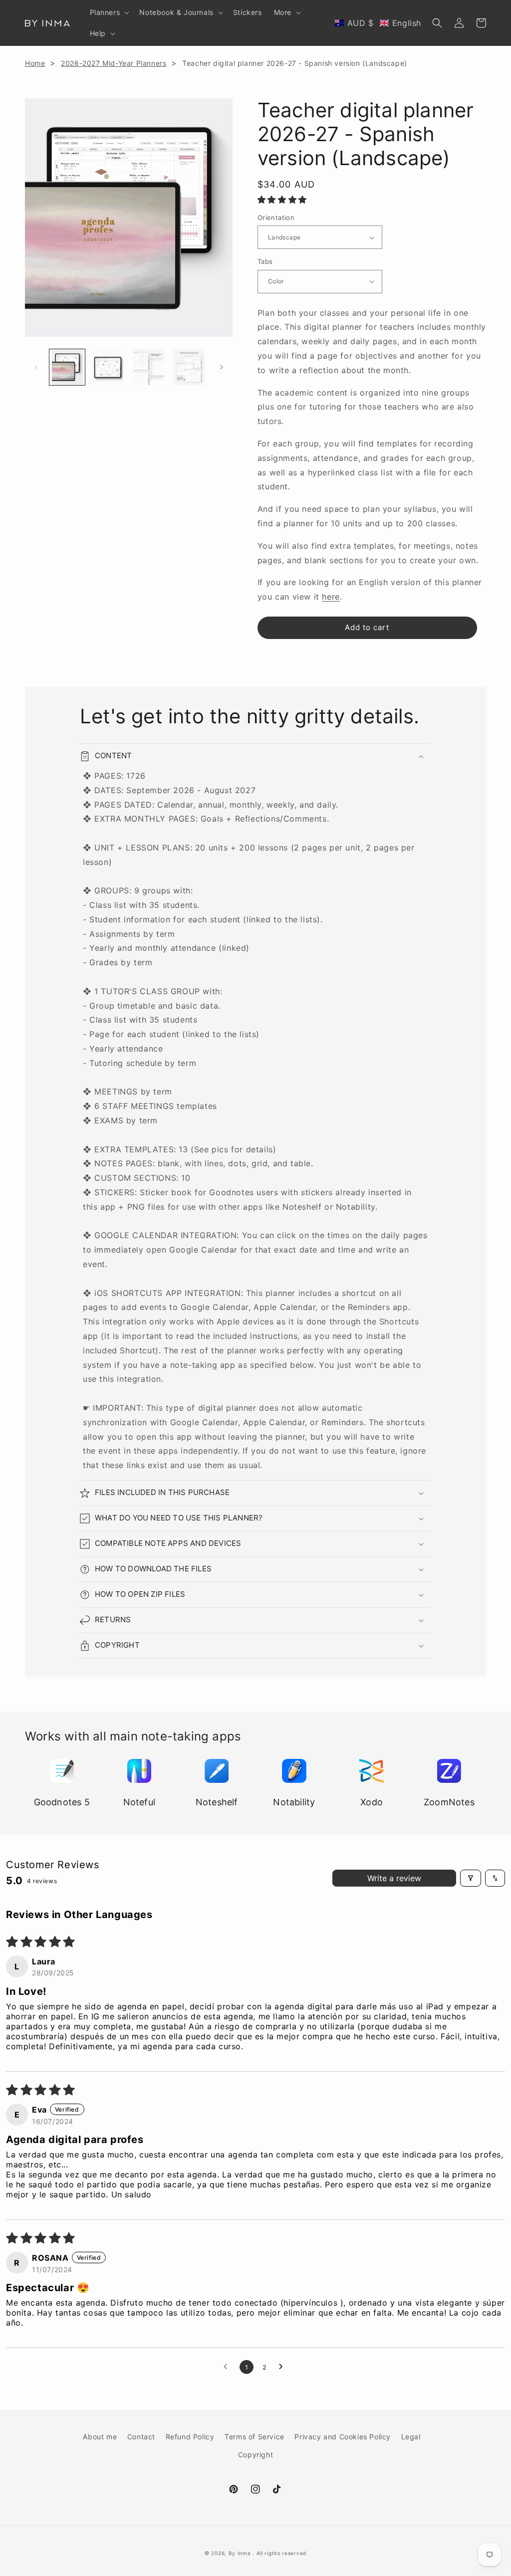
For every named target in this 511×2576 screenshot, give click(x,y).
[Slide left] (36, 367)
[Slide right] (222, 367)
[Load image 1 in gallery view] (67, 367)
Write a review (394, 1878)
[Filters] (471, 1878)
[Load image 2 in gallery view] (108, 367)
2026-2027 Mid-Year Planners (114, 63)
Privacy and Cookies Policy (343, 2437)
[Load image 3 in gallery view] (148, 367)
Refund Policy (190, 2437)
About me (100, 2437)
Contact (141, 2437)
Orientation (276, 217)
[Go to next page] (283, 2367)
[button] (109, 12)
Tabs (265, 261)
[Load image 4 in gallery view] (189, 367)
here (331, 597)
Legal (411, 2437)
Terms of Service (255, 2437)
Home (35, 63)
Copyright (255, 2455)
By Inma (240, 2553)
